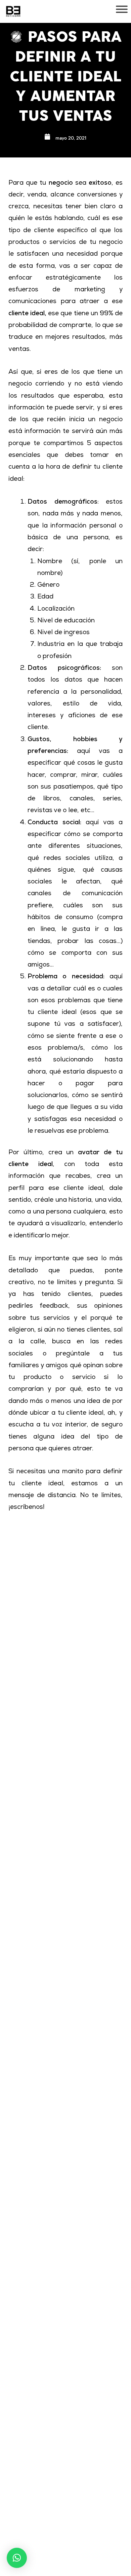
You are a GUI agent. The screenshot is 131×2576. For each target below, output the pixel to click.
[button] (17, 2558)
